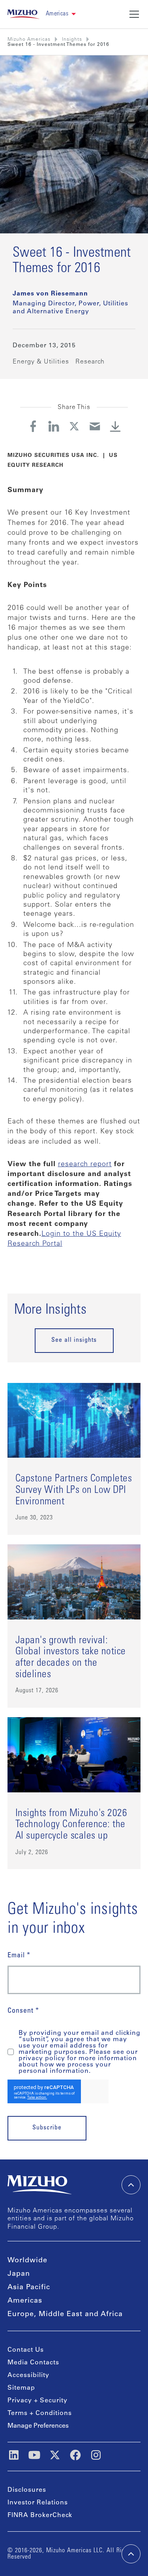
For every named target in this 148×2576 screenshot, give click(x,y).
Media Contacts (33, 2363)
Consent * (23, 2011)
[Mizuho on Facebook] (75, 2455)
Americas (25, 2301)
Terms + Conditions (40, 2413)
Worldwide (27, 2261)
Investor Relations (38, 2503)
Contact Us (26, 2350)
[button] (61, 14)
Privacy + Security (37, 2401)
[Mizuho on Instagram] (96, 2455)
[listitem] (72, 40)
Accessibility (28, 2375)
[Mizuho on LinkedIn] (14, 2455)
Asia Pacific (29, 2288)
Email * (19, 1956)
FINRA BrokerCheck (40, 2515)
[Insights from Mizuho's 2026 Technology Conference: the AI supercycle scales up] (74, 1793)
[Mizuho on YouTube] (34, 2455)
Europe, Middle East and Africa (65, 2315)
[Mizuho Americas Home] (23, 14)
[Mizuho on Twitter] (55, 2455)
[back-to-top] (131, 2554)
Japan (19, 2274)
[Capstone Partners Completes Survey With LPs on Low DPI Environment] (74, 1459)
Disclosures (27, 2490)
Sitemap (21, 2388)
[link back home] (39, 2185)
